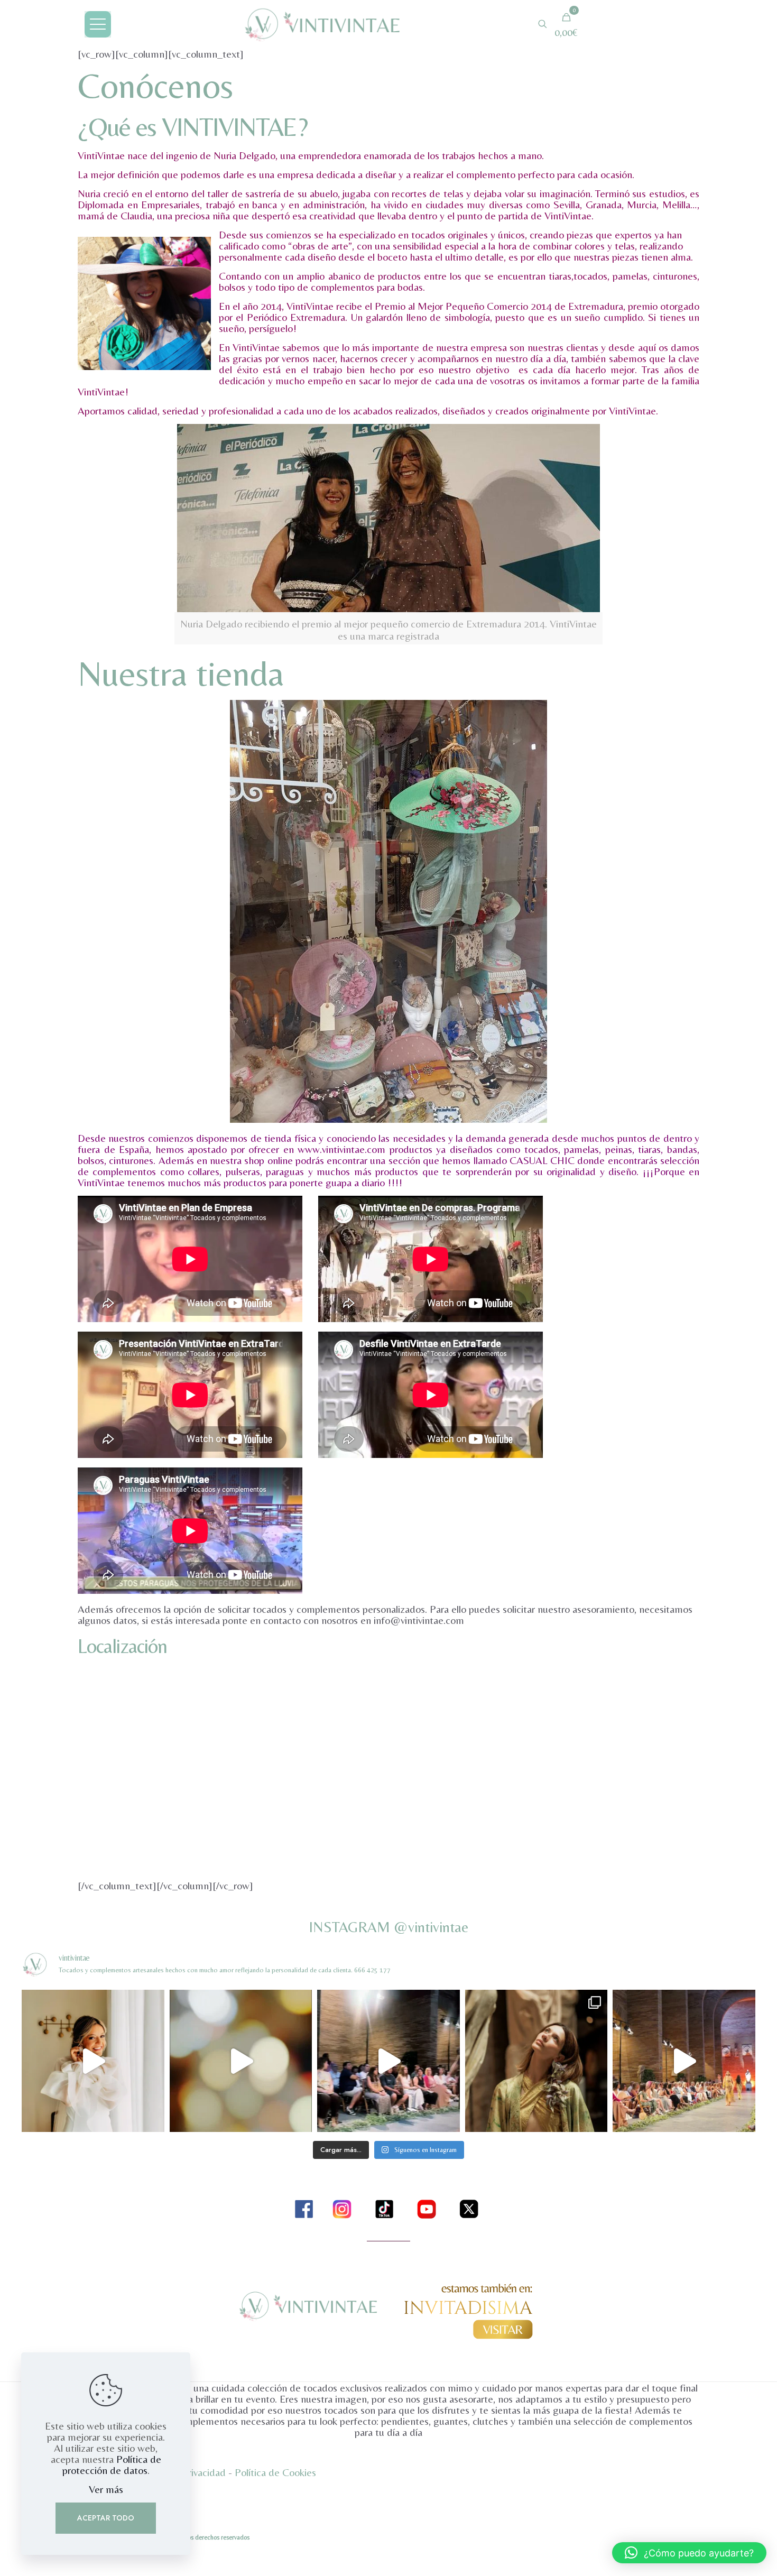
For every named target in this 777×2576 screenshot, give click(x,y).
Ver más (106, 2489)
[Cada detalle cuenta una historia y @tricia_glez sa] (536, 2061)
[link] (304, 2209)
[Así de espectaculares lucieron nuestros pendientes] (684, 2061)
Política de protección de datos (112, 2464)
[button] (689, 2553)
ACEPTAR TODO (106, 2518)
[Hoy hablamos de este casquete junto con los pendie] (388, 2061)
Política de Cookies (275, 2472)
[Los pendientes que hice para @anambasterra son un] (93, 2061)
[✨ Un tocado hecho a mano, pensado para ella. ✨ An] (241, 2061)
